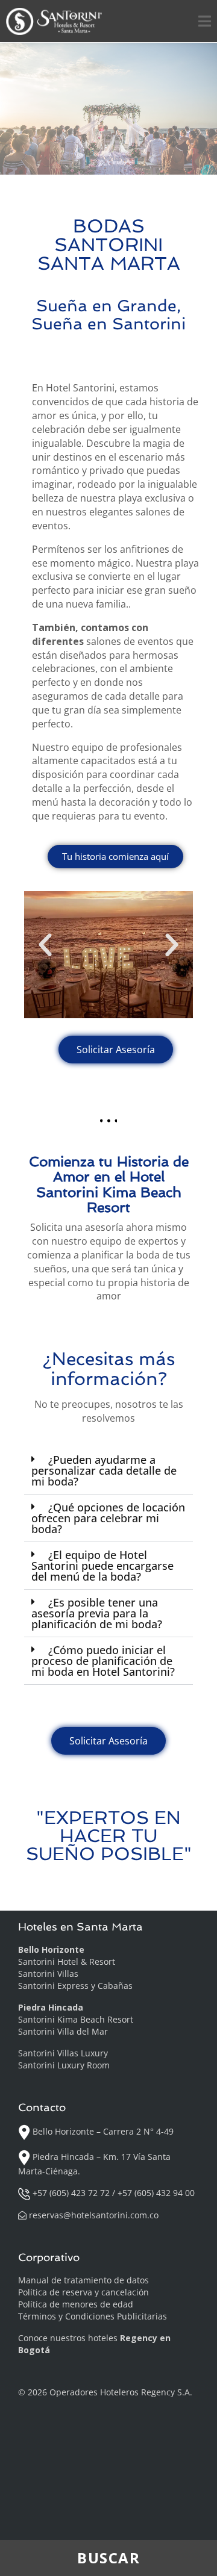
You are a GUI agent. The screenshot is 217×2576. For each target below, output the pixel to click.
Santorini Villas (48, 1974)
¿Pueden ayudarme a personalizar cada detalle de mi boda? (104, 1470)
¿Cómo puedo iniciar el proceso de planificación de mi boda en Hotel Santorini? (103, 1661)
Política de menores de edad (76, 2304)
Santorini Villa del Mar (63, 2031)
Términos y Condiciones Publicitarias (93, 2316)
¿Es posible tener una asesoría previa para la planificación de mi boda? (97, 1613)
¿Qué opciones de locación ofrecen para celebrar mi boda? (108, 1518)
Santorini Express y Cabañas (75, 1986)
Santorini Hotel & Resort (67, 1962)
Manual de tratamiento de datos (83, 2280)
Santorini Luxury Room (64, 2065)
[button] (45, 945)
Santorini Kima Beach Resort (76, 2019)
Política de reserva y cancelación (83, 2292)
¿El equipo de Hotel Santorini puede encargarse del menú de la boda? (102, 1566)
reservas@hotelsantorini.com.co (94, 2215)
